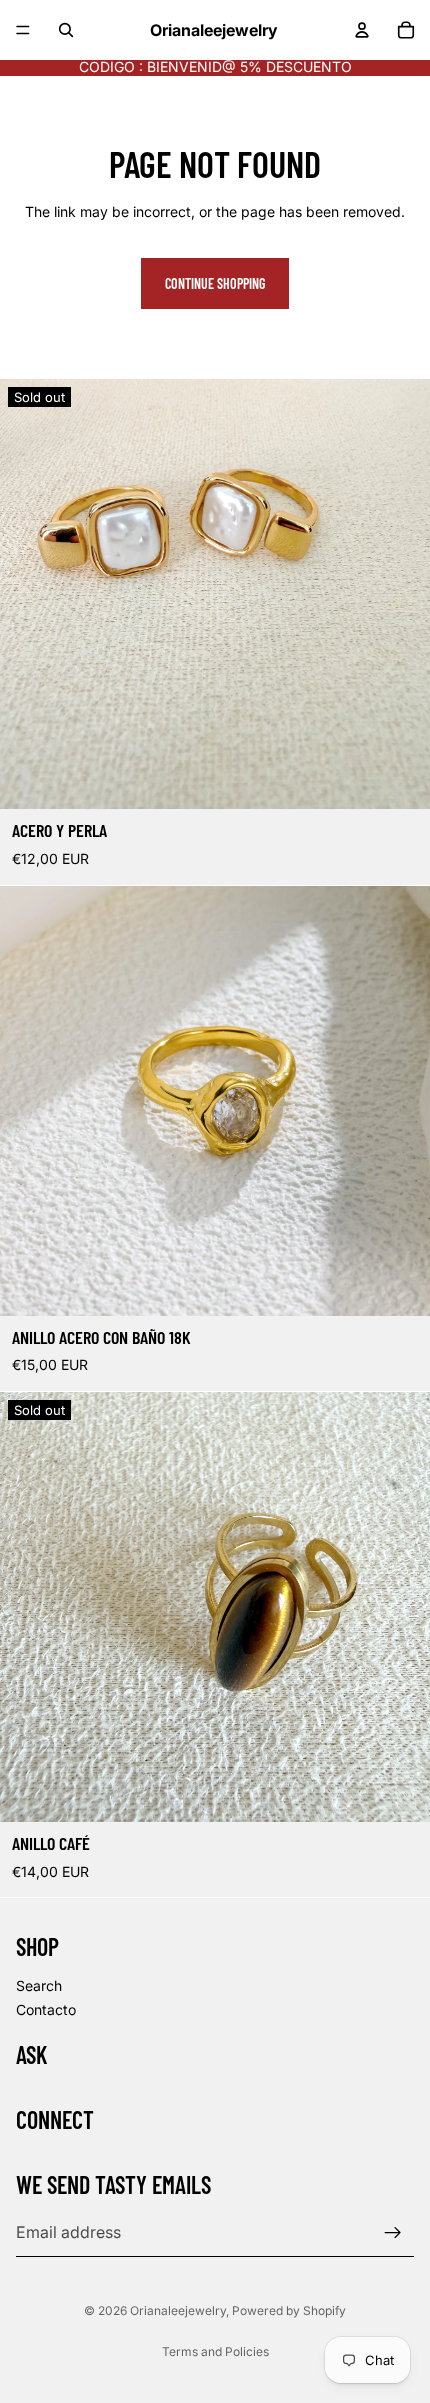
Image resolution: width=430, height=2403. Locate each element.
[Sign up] (393, 2233)
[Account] (362, 30)
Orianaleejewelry (178, 2310)
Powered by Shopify (289, 2310)
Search (39, 1985)
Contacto (46, 2009)
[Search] (66, 30)
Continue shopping (215, 283)
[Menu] (23, 30)
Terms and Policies (215, 2351)
